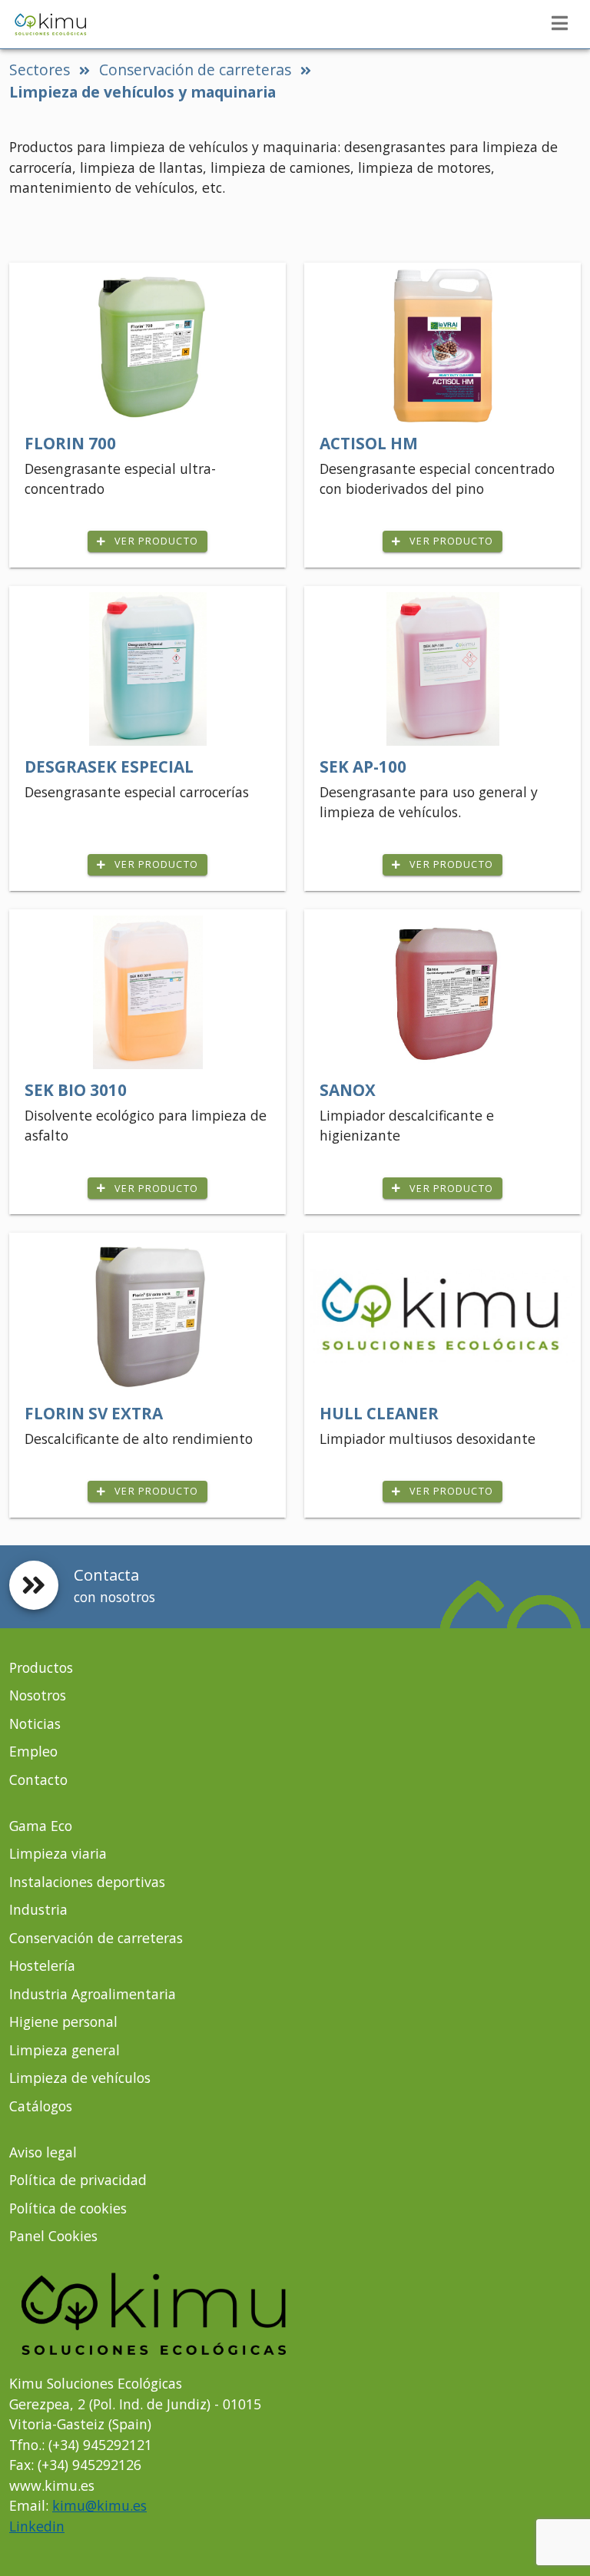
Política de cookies (68, 2208)
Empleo (33, 1751)
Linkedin (37, 2526)
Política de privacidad (78, 2180)
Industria (38, 1909)
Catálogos (41, 2106)
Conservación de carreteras (195, 70)
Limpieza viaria (58, 1853)
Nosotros (38, 1695)
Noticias (35, 1723)
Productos (41, 1667)
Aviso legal (43, 2152)
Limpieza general (65, 2050)
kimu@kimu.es (99, 2505)
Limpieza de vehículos (80, 2078)
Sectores (40, 70)
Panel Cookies (53, 2236)
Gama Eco (41, 1826)
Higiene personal (63, 2021)
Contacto (38, 1780)
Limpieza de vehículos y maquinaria (143, 92)
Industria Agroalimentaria (93, 1994)
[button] (559, 23)
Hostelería (42, 1965)
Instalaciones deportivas (87, 1882)
